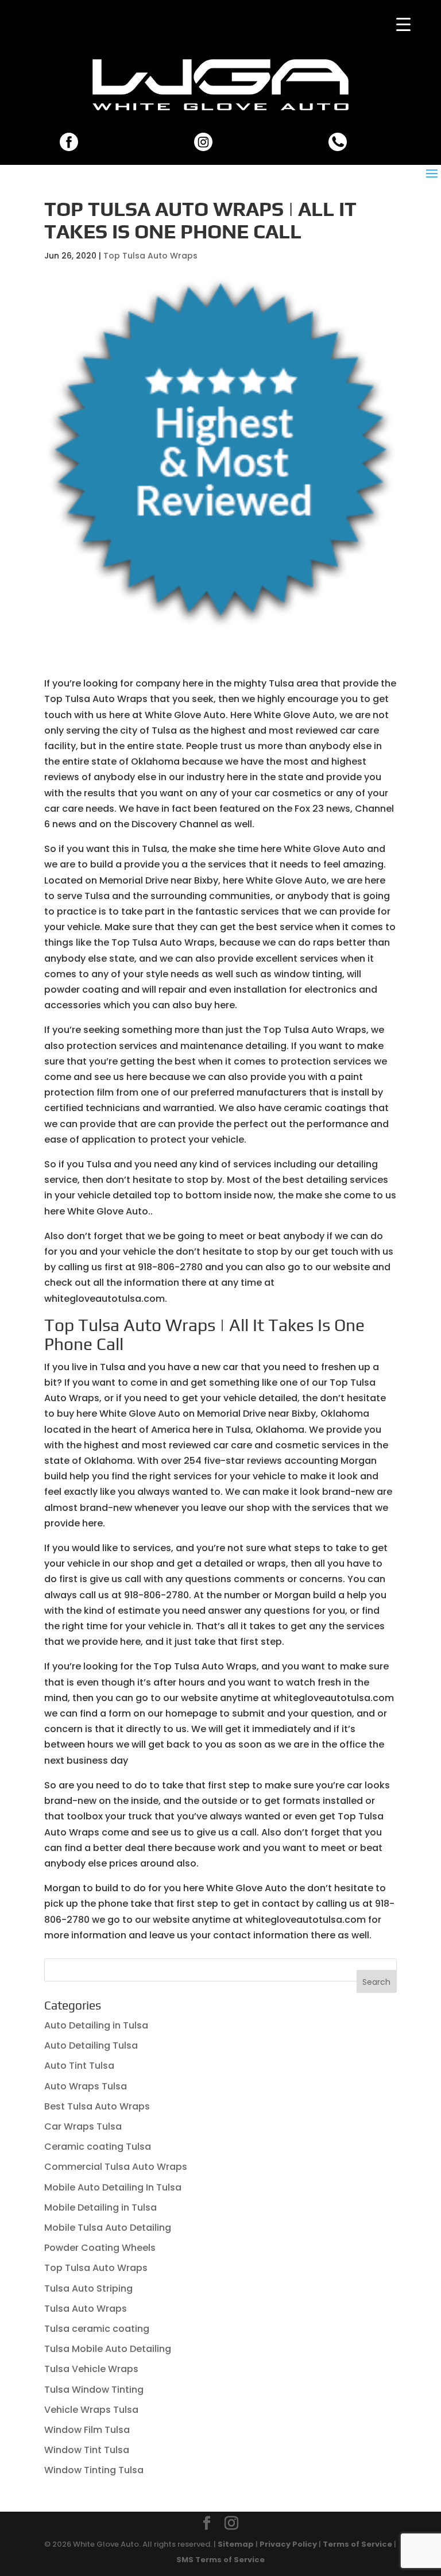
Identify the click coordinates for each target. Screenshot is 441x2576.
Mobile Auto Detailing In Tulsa (113, 2187)
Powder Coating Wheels (100, 2248)
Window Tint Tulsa (87, 2450)
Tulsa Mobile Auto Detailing (108, 2349)
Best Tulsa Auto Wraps (97, 2106)
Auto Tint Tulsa (79, 2066)
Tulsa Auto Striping (88, 2288)
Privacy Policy (288, 2544)
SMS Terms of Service (220, 2560)
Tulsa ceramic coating (97, 2329)
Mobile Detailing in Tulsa (100, 2207)
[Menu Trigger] (403, 24)
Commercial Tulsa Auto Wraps (116, 2167)
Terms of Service (357, 2544)
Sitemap (236, 2544)
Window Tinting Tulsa (94, 2470)
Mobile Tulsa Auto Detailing (108, 2228)
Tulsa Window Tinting (94, 2390)
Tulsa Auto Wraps (86, 2309)
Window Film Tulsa (87, 2430)
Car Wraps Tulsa (83, 2126)
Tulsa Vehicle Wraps (91, 2369)
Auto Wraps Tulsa (86, 2086)
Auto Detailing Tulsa (91, 2045)
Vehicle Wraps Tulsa (91, 2410)
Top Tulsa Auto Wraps (150, 256)
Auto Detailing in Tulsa (96, 2025)
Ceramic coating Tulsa (98, 2147)
